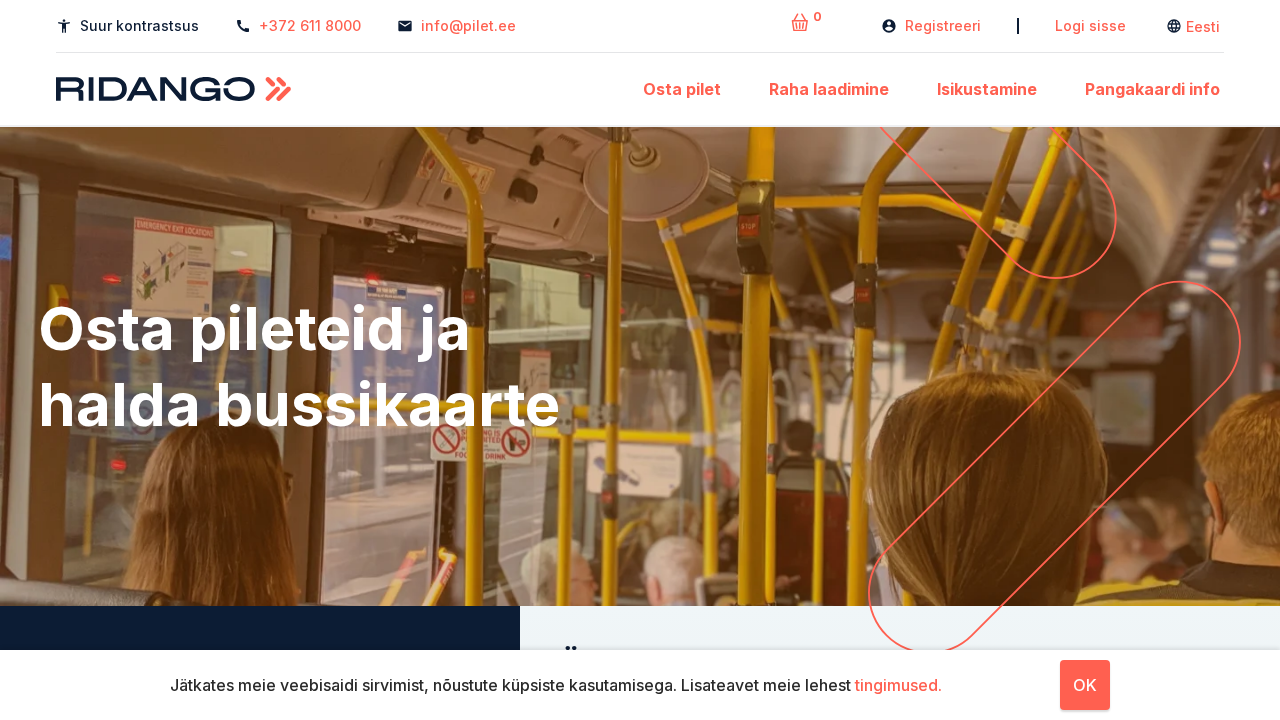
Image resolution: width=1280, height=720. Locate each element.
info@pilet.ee (468, 25)
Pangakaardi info (1152, 89)
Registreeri (943, 25)
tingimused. (898, 685)
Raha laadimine (829, 89)
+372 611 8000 (310, 25)
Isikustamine (987, 89)
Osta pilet (682, 89)
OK (1085, 685)
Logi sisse (1090, 25)
